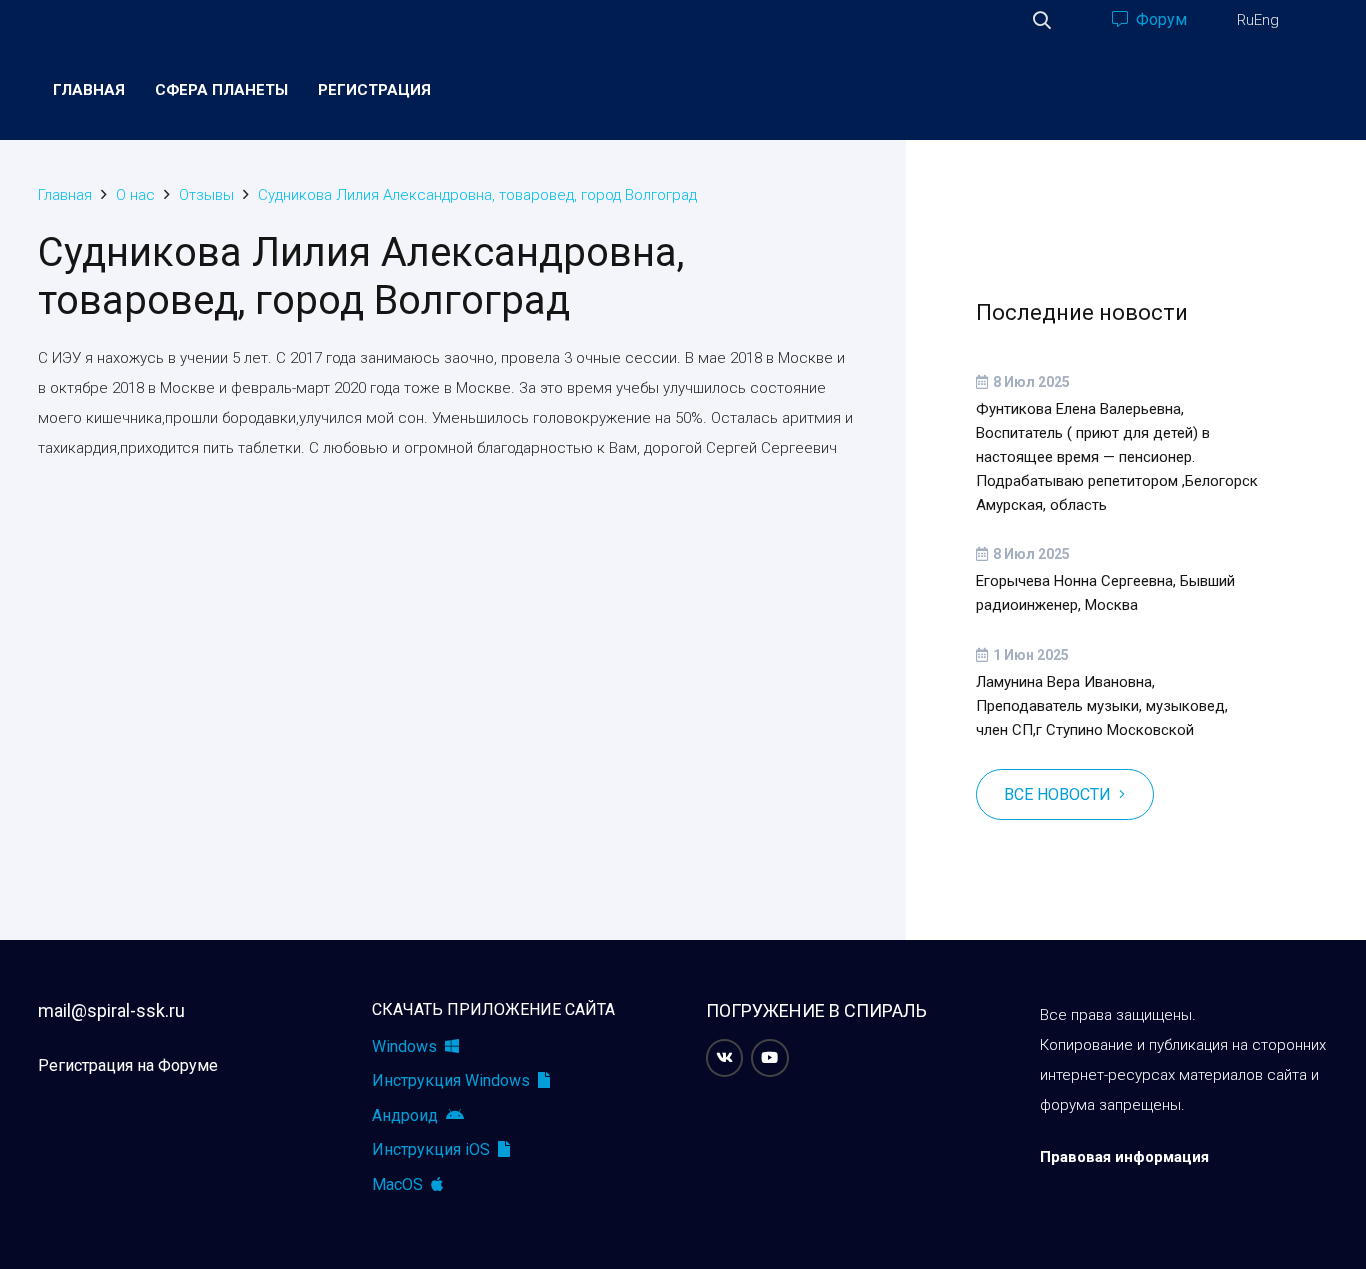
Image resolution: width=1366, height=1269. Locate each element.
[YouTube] (770, 1058)
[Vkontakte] (725, 1058)
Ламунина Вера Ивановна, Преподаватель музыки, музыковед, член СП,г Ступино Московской (1102, 706)
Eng (1266, 20)
